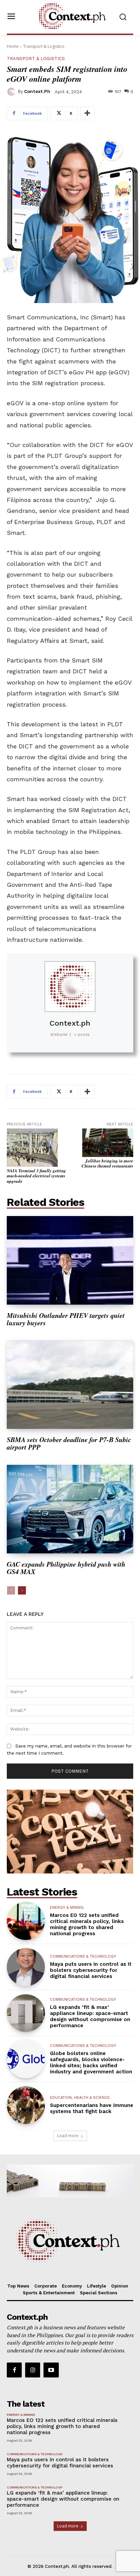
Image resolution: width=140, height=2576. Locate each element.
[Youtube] (51, 2370)
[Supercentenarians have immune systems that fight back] (26, 2105)
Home (13, 46)
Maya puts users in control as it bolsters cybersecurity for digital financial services (91, 1970)
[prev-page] (11, 1590)
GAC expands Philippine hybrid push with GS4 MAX (66, 1568)
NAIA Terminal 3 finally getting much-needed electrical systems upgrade (36, 1176)
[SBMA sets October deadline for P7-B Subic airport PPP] (70, 1385)
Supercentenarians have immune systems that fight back (92, 2108)
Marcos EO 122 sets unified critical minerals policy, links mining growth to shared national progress (87, 1924)
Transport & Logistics (44, 46)
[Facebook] (14, 2370)
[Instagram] (33, 2370)
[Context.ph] (12, 92)
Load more (68, 2136)
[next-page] (22, 1590)
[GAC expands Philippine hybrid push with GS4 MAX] (70, 1509)
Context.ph (37, 91)
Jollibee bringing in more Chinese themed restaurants (107, 1163)
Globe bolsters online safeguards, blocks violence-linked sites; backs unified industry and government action (91, 2062)
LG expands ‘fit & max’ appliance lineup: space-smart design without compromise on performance (90, 2016)
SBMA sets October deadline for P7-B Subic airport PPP (69, 1443)
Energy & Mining (67, 1908)
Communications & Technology (83, 1956)
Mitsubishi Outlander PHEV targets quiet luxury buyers (66, 1319)
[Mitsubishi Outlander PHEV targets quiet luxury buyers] (70, 1260)
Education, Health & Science (80, 2098)
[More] (87, 113)
